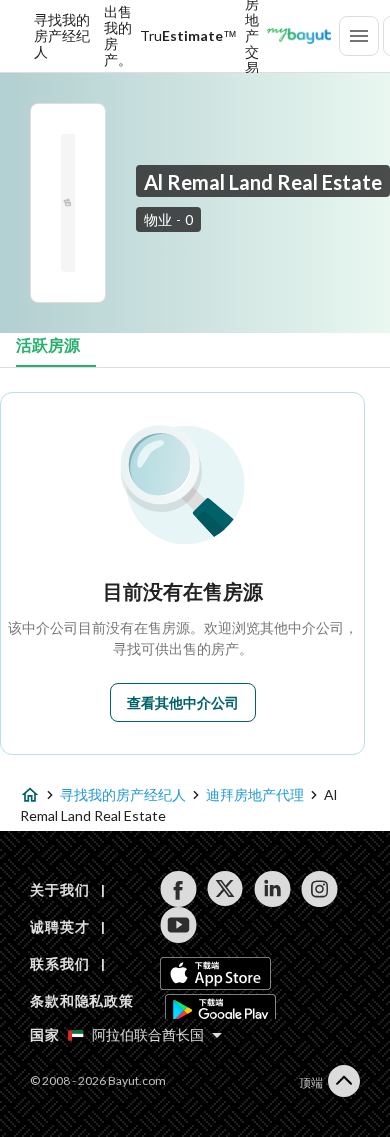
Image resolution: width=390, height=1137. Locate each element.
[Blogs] (299, 36)
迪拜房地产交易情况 (252, 36)
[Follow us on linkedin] (272, 889)
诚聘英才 (59, 926)
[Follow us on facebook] (178, 889)
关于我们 (59, 889)
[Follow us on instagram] (319, 889)
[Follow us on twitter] (225, 889)
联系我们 (59, 963)
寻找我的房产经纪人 (62, 36)
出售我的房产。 (118, 36)
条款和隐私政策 (82, 1000)
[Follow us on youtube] (178, 925)
